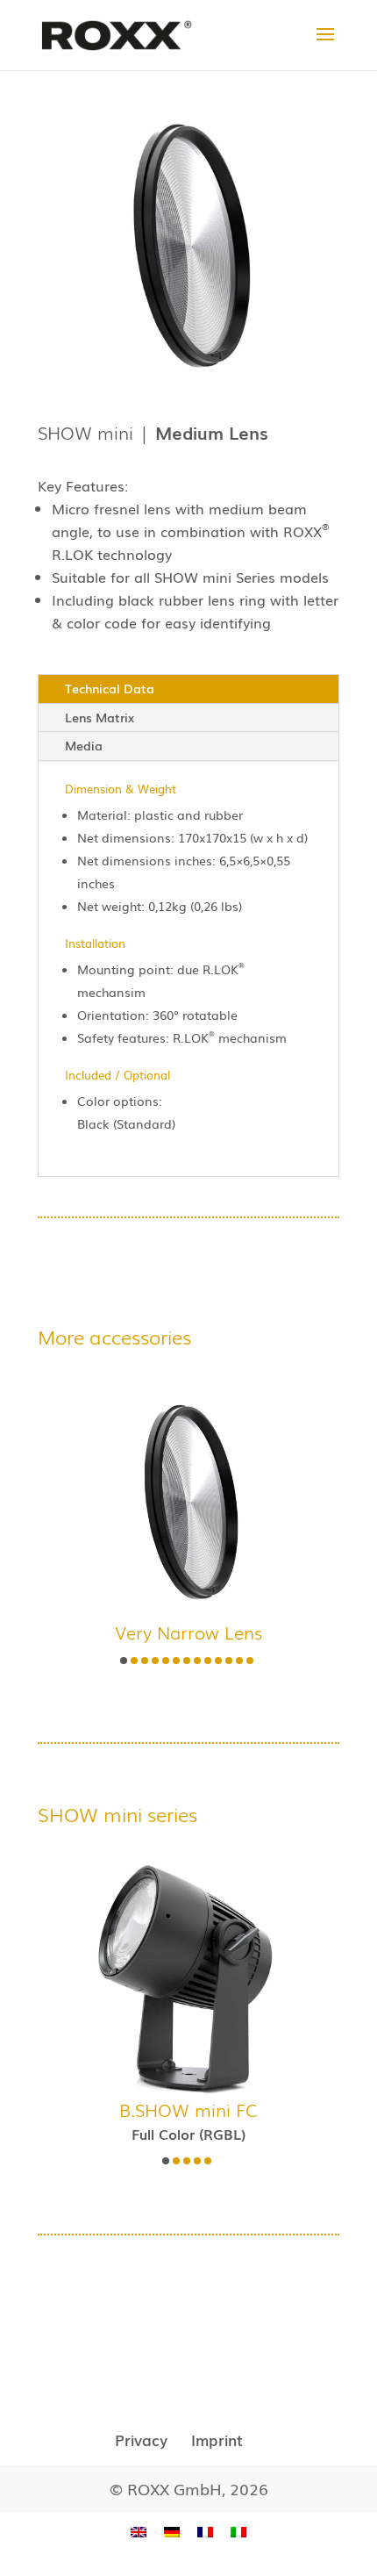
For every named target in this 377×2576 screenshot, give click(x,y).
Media (84, 745)
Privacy (141, 2440)
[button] (124, 1661)
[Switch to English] (139, 2531)
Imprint (217, 2440)
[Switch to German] (172, 2531)
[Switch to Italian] (238, 2531)
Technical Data (110, 688)
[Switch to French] (205, 2531)
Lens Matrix (100, 717)
